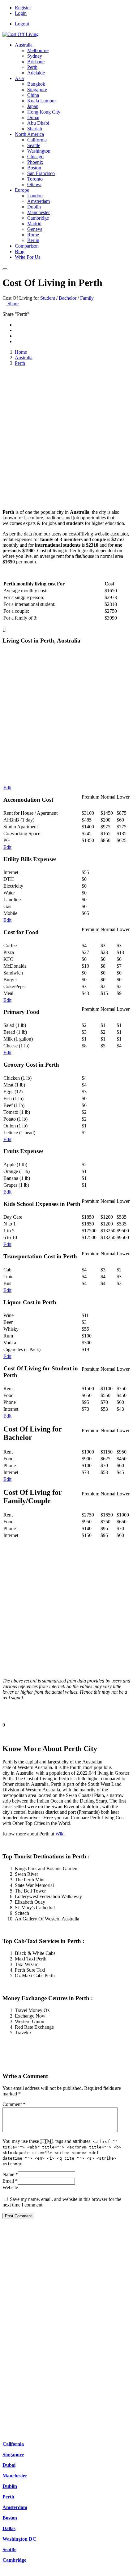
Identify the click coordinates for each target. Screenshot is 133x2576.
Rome (33, 235)
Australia (24, 45)
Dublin (34, 207)
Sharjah (35, 129)
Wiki (60, 1834)
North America (29, 134)
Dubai (33, 117)
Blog (20, 251)
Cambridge (38, 218)
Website (10, 2187)
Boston (34, 168)
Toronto (35, 179)
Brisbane (36, 62)
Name (10, 2174)
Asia (19, 78)
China (33, 95)
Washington (39, 151)
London (35, 196)
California (37, 140)
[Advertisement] (66, 438)
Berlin (33, 240)
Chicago (35, 157)
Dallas (9, 2528)
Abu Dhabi (38, 123)
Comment (14, 2104)
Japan (33, 106)
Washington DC (19, 2539)
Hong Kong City (44, 112)
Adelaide (36, 73)
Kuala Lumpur (42, 101)
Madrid (34, 224)
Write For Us (28, 257)
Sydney (35, 56)
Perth (32, 67)
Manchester (39, 212)
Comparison (27, 246)
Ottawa (34, 184)
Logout (22, 24)
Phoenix (35, 162)
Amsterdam (39, 201)
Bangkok (36, 84)
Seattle (34, 145)
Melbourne (38, 50)
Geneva (35, 229)
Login (21, 13)
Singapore (37, 90)
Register (23, 8)
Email (10, 2181)
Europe (22, 190)
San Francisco (41, 173)
